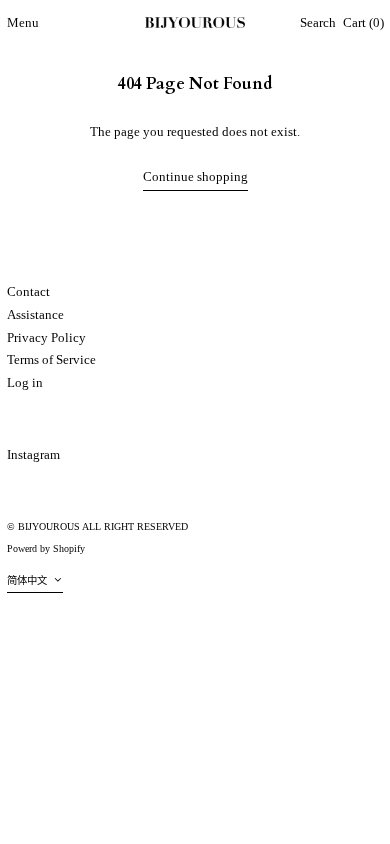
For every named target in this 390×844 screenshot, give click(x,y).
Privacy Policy (46, 337)
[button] (318, 23)
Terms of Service (51, 359)
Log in (25, 382)
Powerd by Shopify (46, 548)
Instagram (33, 454)
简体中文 (28, 580)
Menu (23, 22)
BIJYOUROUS (49, 526)
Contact (28, 291)
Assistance (35, 314)
